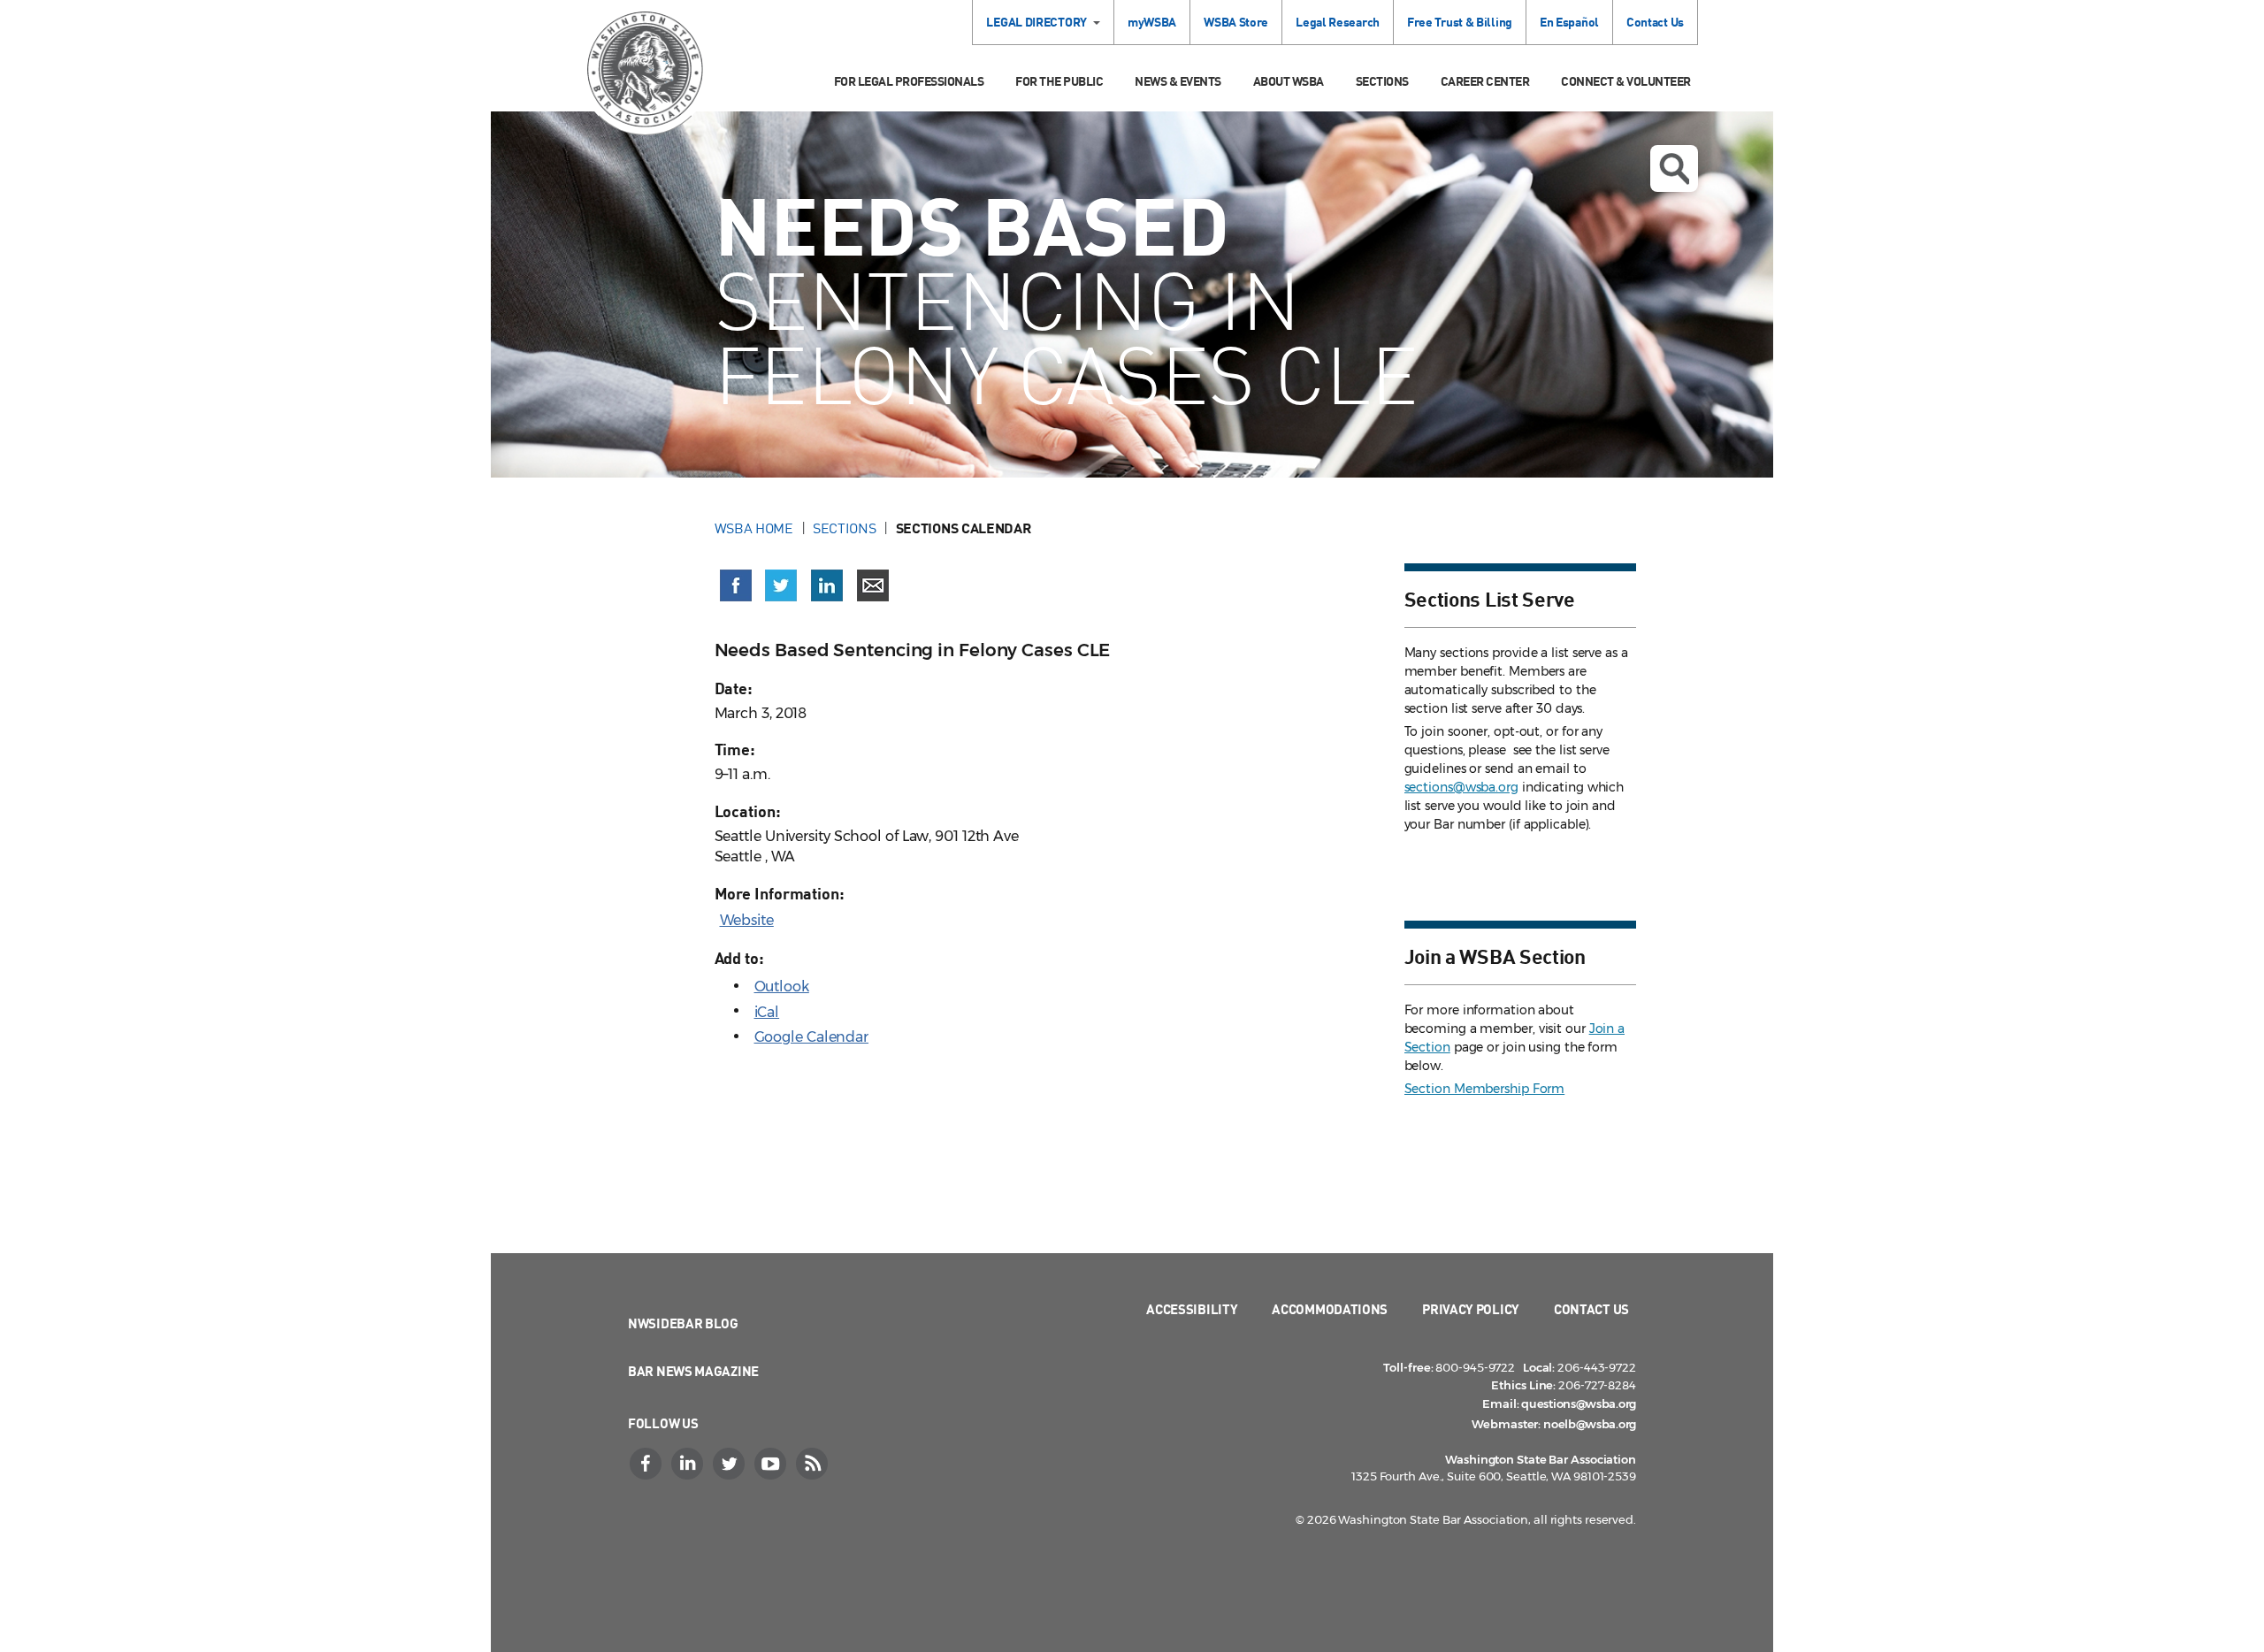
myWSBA (1152, 22)
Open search (1674, 168)
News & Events (1178, 81)
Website (747, 920)
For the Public (1059, 81)
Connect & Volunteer (1626, 81)
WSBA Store (1236, 22)
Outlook (782, 987)
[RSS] (814, 1464)
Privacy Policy (1471, 1309)
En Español (1569, 22)
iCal (767, 1012)
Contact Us (1655, 22)
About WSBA (1289, 81)
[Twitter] (730, 1464)
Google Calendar (812, 1037)
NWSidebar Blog (683, 1323)
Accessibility (1192, 1309)
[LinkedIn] (689, 1464)
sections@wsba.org (1461, 787)
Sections (1382, 81)
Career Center (1485, 81)
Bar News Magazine (693, 1371)
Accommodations (1330, 1309)
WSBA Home (754, 528)
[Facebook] (647, 1464)
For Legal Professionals (909, 81)
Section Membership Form (1485, 1089)
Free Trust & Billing (1460, 22)
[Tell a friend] (873, 585)
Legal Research (1338, 22)
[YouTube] (772, 1464)
